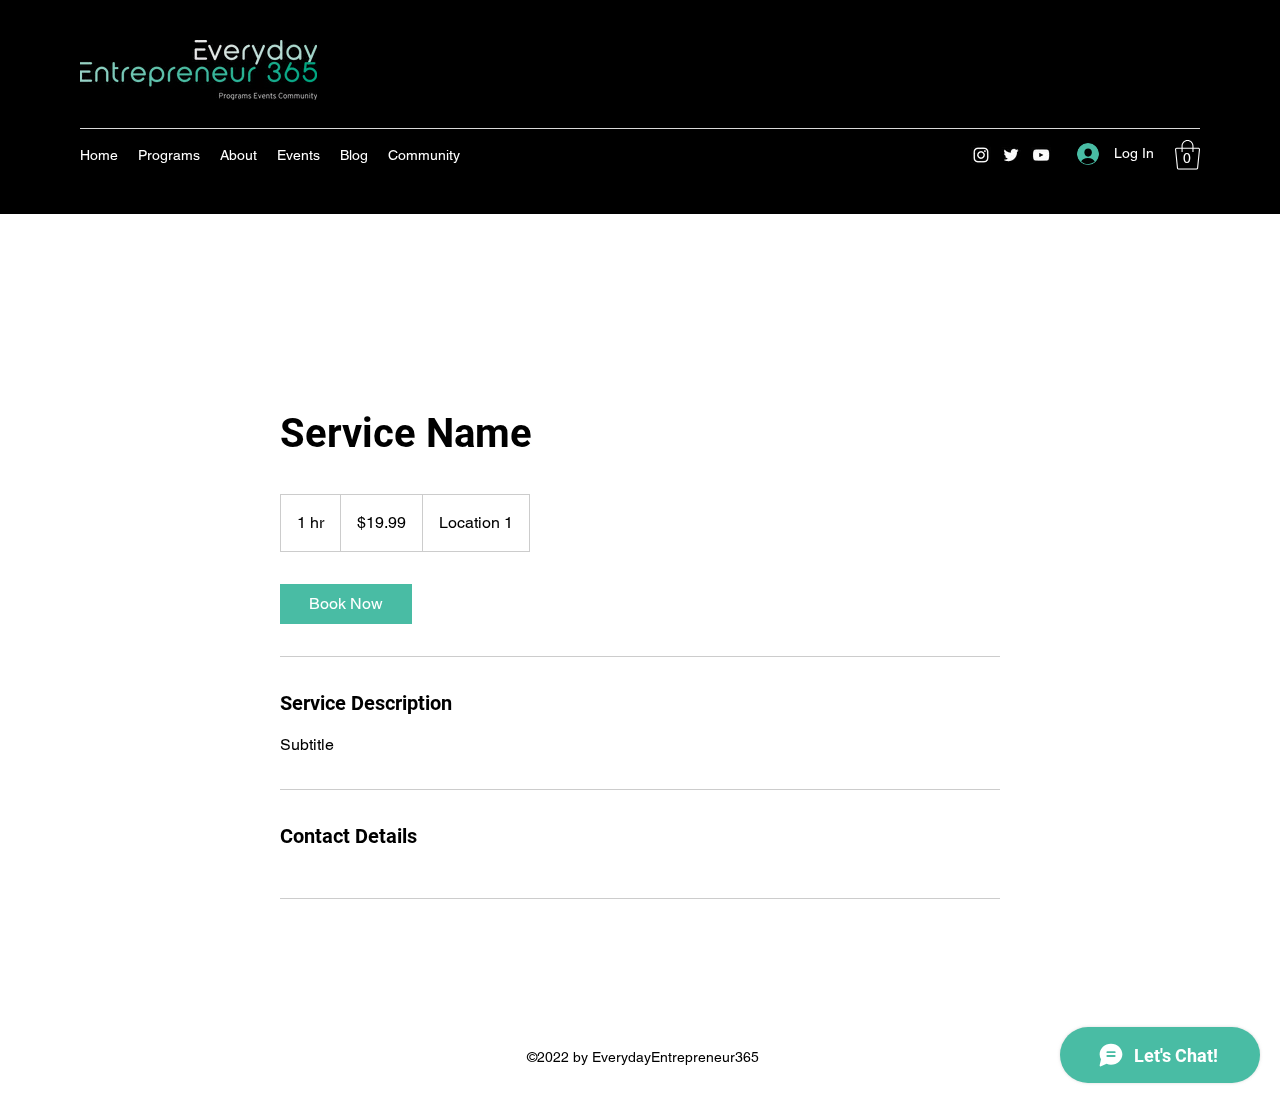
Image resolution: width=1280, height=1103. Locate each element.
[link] (346, 604)
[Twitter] (1011, 155)
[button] (1187, 155)
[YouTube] (1041, 155)
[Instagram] (981, 155)
